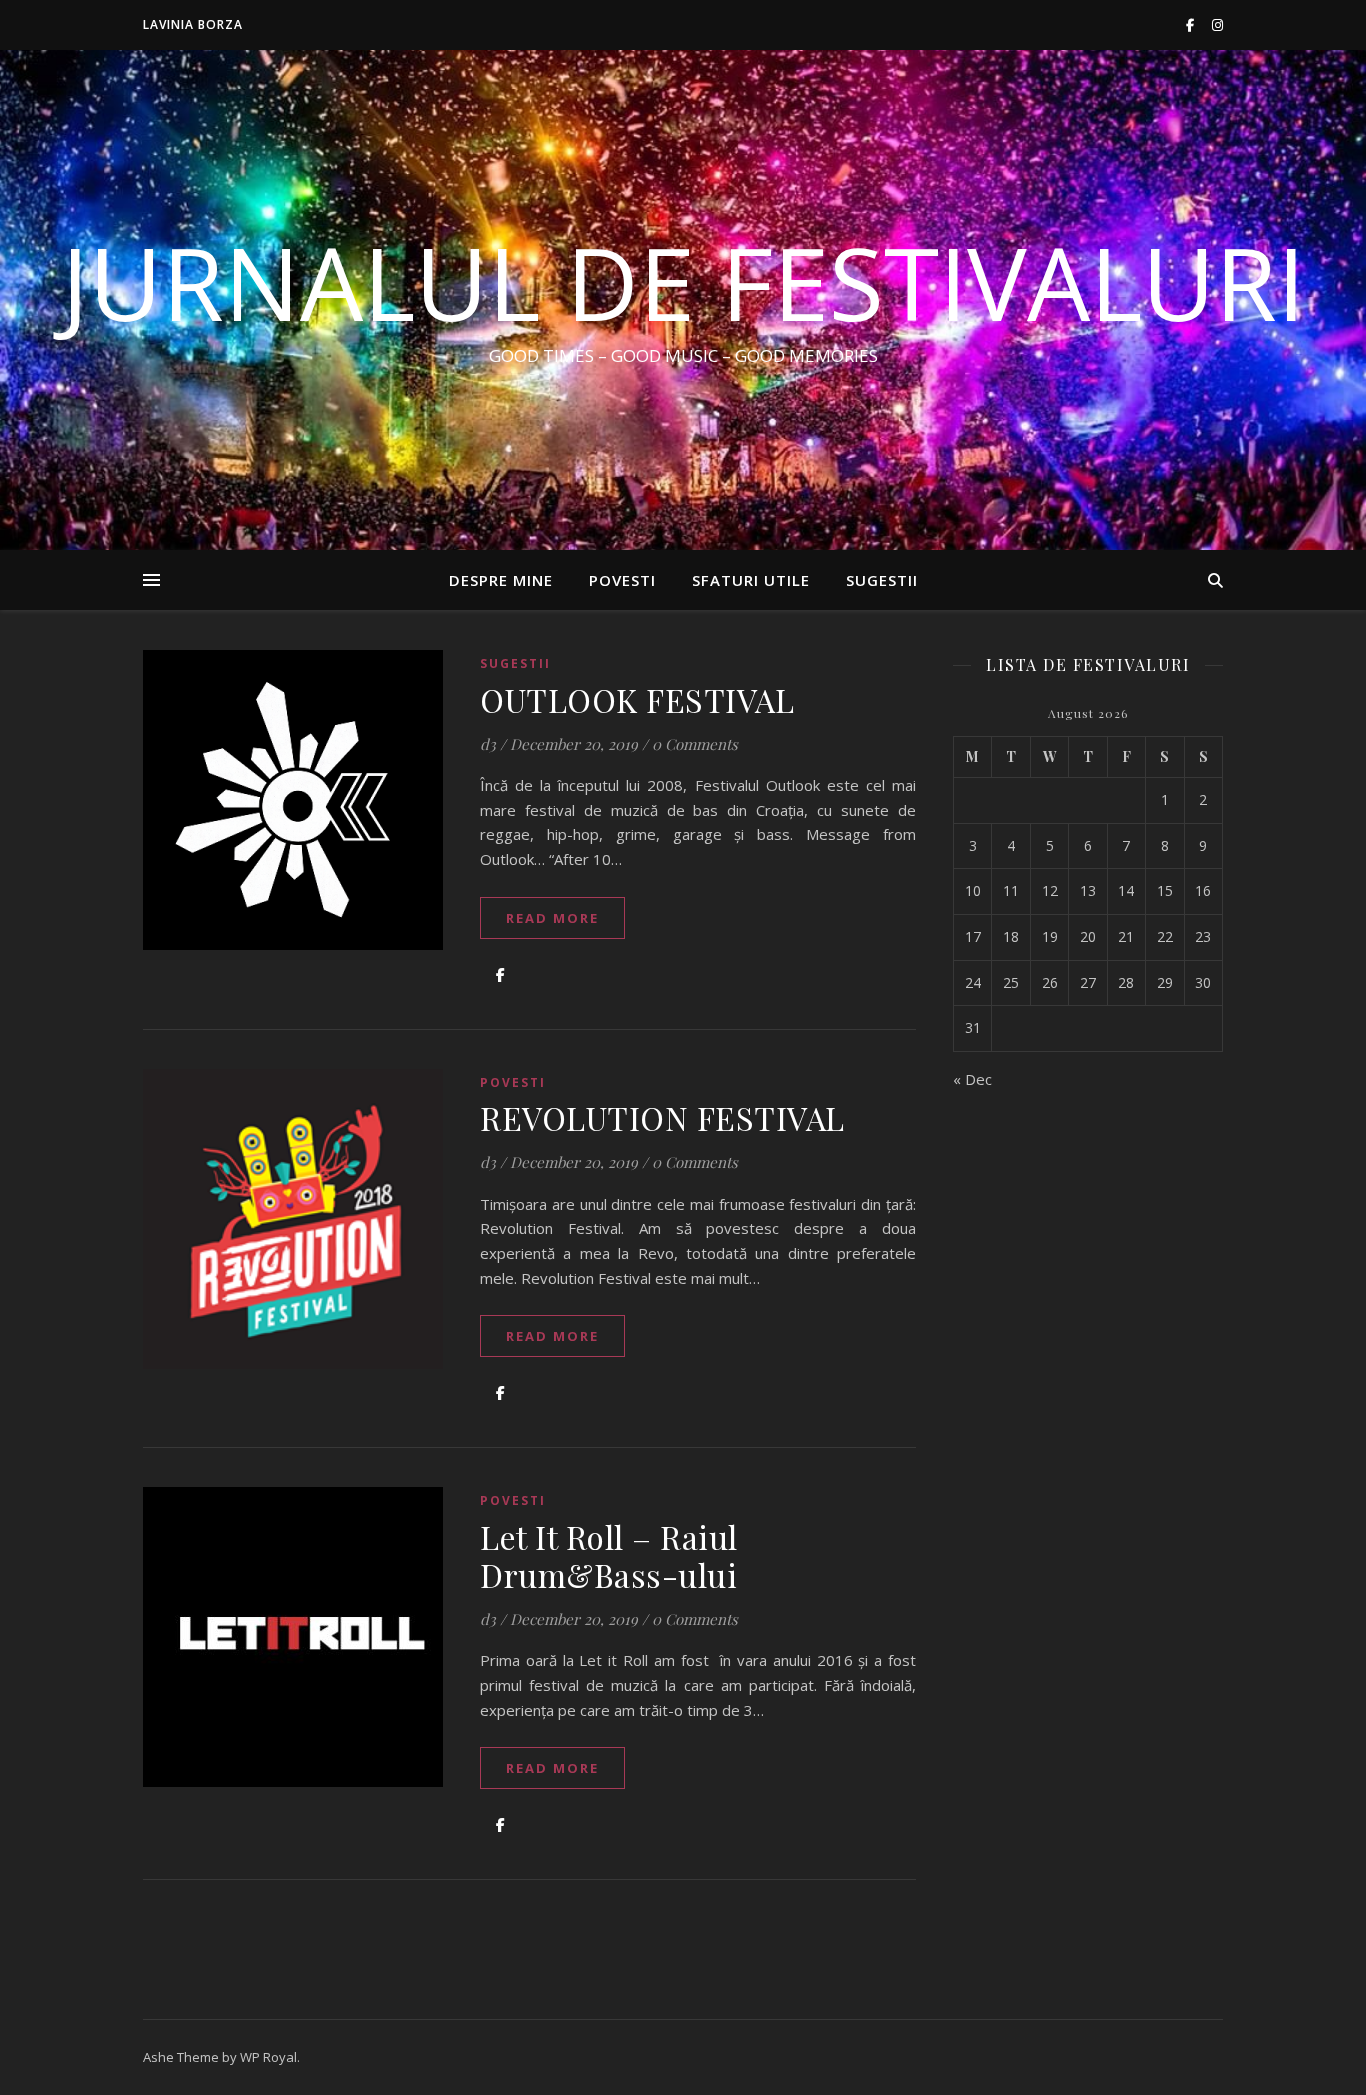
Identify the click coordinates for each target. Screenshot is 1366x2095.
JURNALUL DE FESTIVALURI (683, 282)
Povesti (622, 580)
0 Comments (695, 744)
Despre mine (501, 580)
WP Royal (268, 2057)
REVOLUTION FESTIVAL (662, 1117)
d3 (488, 744)
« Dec (972, 1079)
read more (552, 918)
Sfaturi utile (751, 580)
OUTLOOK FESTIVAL (637, 699)
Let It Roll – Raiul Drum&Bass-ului (609, 1555)
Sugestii (882, 580)
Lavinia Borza (193, 24)
